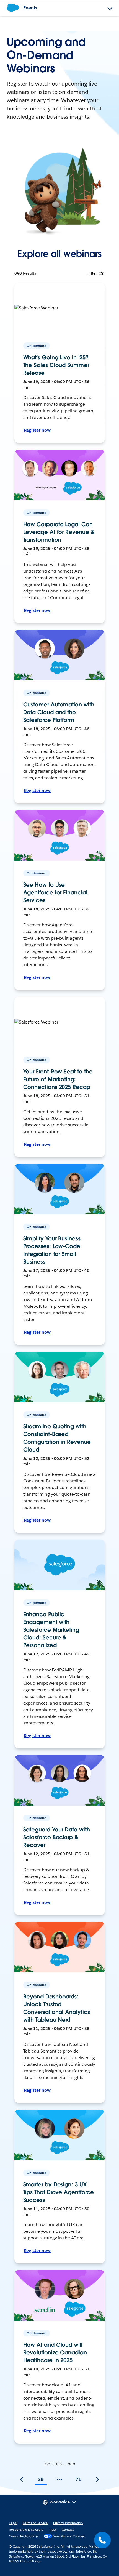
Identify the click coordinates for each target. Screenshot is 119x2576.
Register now (37, 430)
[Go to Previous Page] (22, 2479)
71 (78, 2479)
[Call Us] (102, 2540)
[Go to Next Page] (97, 2479)
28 (41, 2479)
